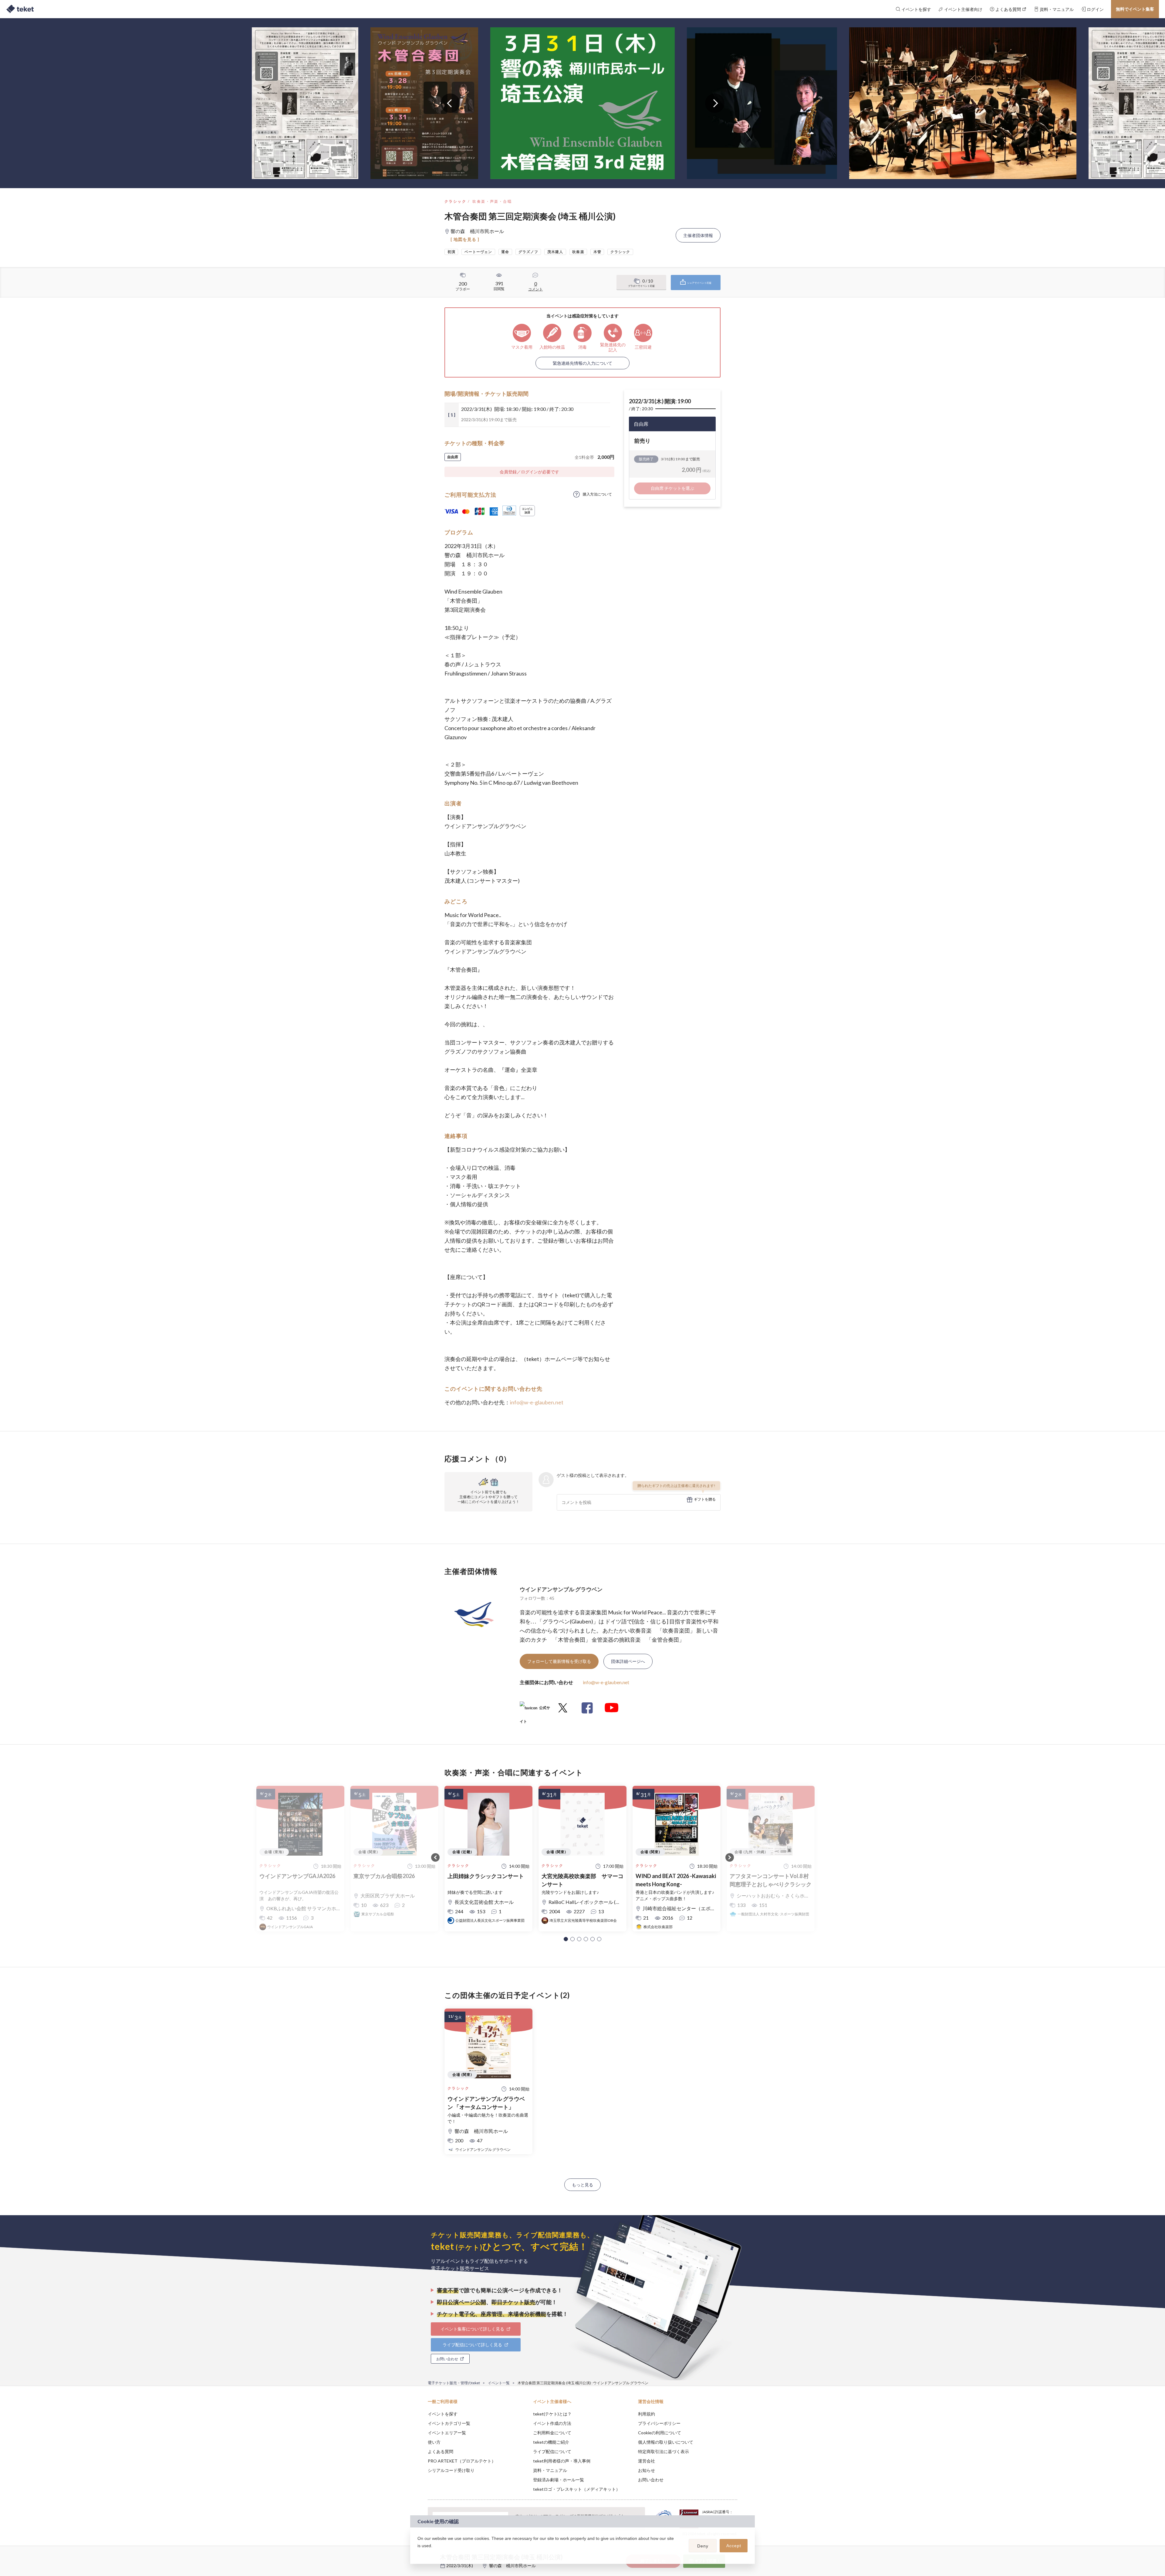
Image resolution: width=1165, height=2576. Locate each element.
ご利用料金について (552, 2433)
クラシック (455, 201)
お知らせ (647, 2470)
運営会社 (647, 2461)
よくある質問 (441, 2451)
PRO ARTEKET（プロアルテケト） (462, 2461)
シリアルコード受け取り (451, 2470)
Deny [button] (703, 2546)
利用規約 (647, 2414)
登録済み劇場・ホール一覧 (559, 2480)
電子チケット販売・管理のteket (454, 2383)
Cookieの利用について (660, 2433)
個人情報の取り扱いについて (666, 2442)
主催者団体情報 (698, 235)
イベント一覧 (499, 2383)
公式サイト (535, 1710)
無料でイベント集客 (1135, 9)
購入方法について (597, 494)
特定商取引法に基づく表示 (664, 2451)
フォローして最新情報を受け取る (559, 1661)
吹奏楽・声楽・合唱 (492, 201)
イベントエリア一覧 (447, 2433)
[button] (566, 1939)
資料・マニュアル (550, 2470)
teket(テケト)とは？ (552, 2414)
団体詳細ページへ (628, 1661)
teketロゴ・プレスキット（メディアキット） (577, 2489)
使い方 (434, 2442)
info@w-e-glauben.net (537, 1402)
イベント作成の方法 (552, 2423)
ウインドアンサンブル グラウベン (561, 1589)
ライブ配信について (552, 2451)
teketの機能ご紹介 (551, 2442)
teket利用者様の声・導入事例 (562, 2461)
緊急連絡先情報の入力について (582, 363)
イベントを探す (443, 2414)
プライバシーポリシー (659, 2423)
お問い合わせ (651, 2480)
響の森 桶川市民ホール (512, 2566)
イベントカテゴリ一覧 (449, 2423)
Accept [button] (734, 2546)
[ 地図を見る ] (465, 239)
